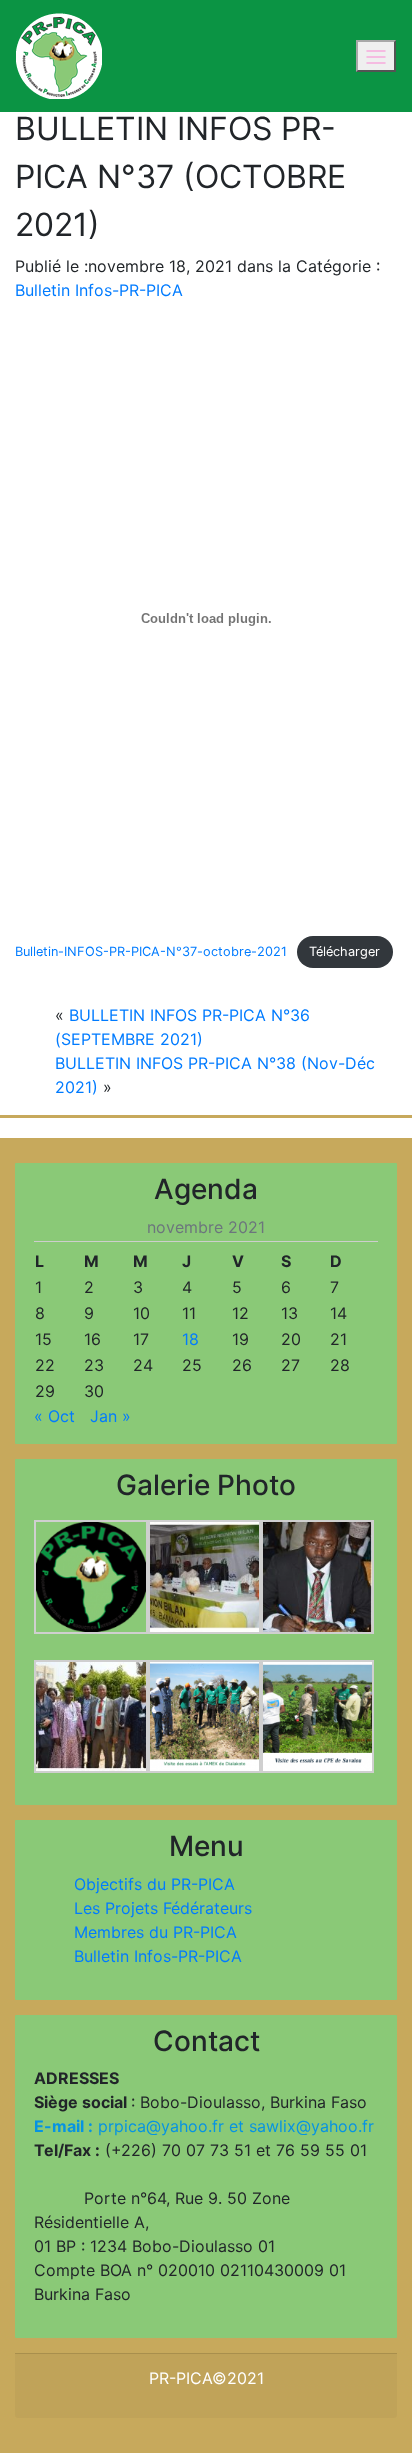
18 (190, 1339)
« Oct (54, 1416)
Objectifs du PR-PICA (154, 1884)
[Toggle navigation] (376, 56)
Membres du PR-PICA (155, 1932)
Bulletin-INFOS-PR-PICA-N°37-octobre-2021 (151, 951)
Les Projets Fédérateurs (163, 1908)
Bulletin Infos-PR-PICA (99, 290)
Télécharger (344, 951)
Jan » (110, 1416)
